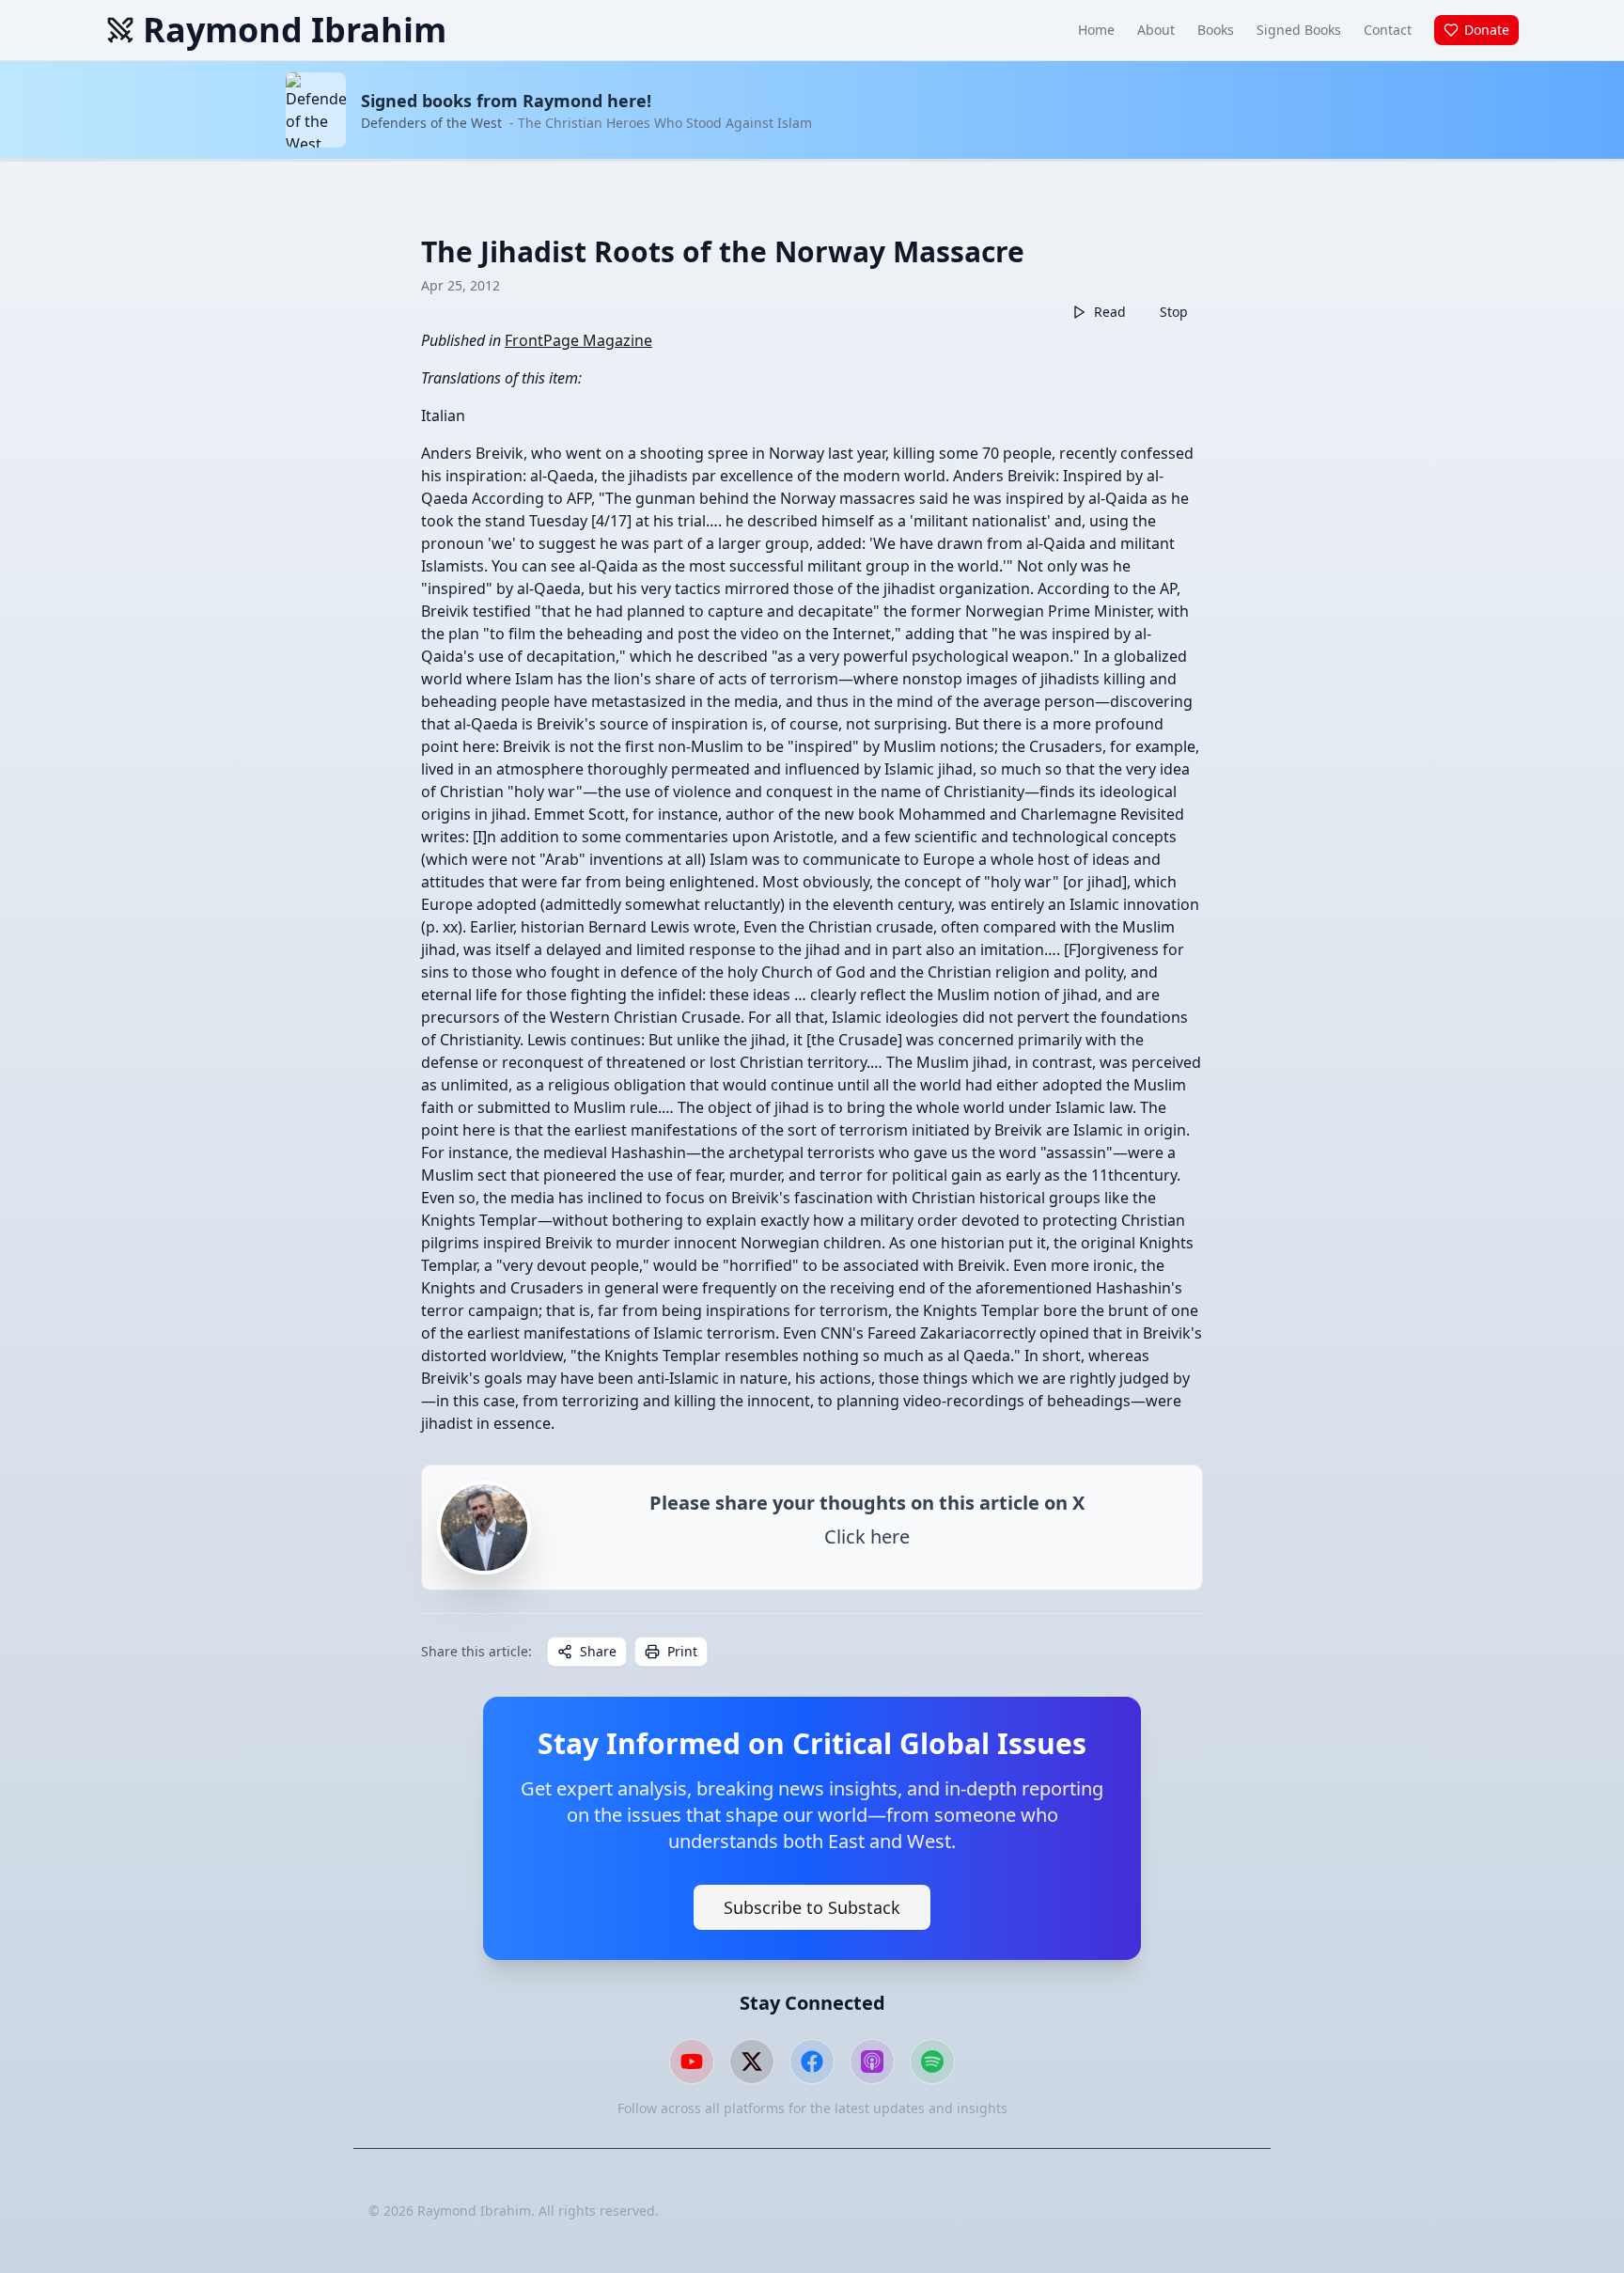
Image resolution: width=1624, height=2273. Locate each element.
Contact (1388, 30)
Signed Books (1299, 30)
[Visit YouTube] (692, 2061)
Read (1110, 312)
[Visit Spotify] (932, 2061)
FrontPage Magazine (578, 340)
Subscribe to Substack (812, 1907)
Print (682, 1651)
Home (1096, 30)
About (1156, 30)
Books (1216, 30)
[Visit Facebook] (812, 2061)
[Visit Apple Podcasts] (872, 2061)
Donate (1487, 30)
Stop (1174, 312)
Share (598, 1651)
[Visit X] (752, 2061)
